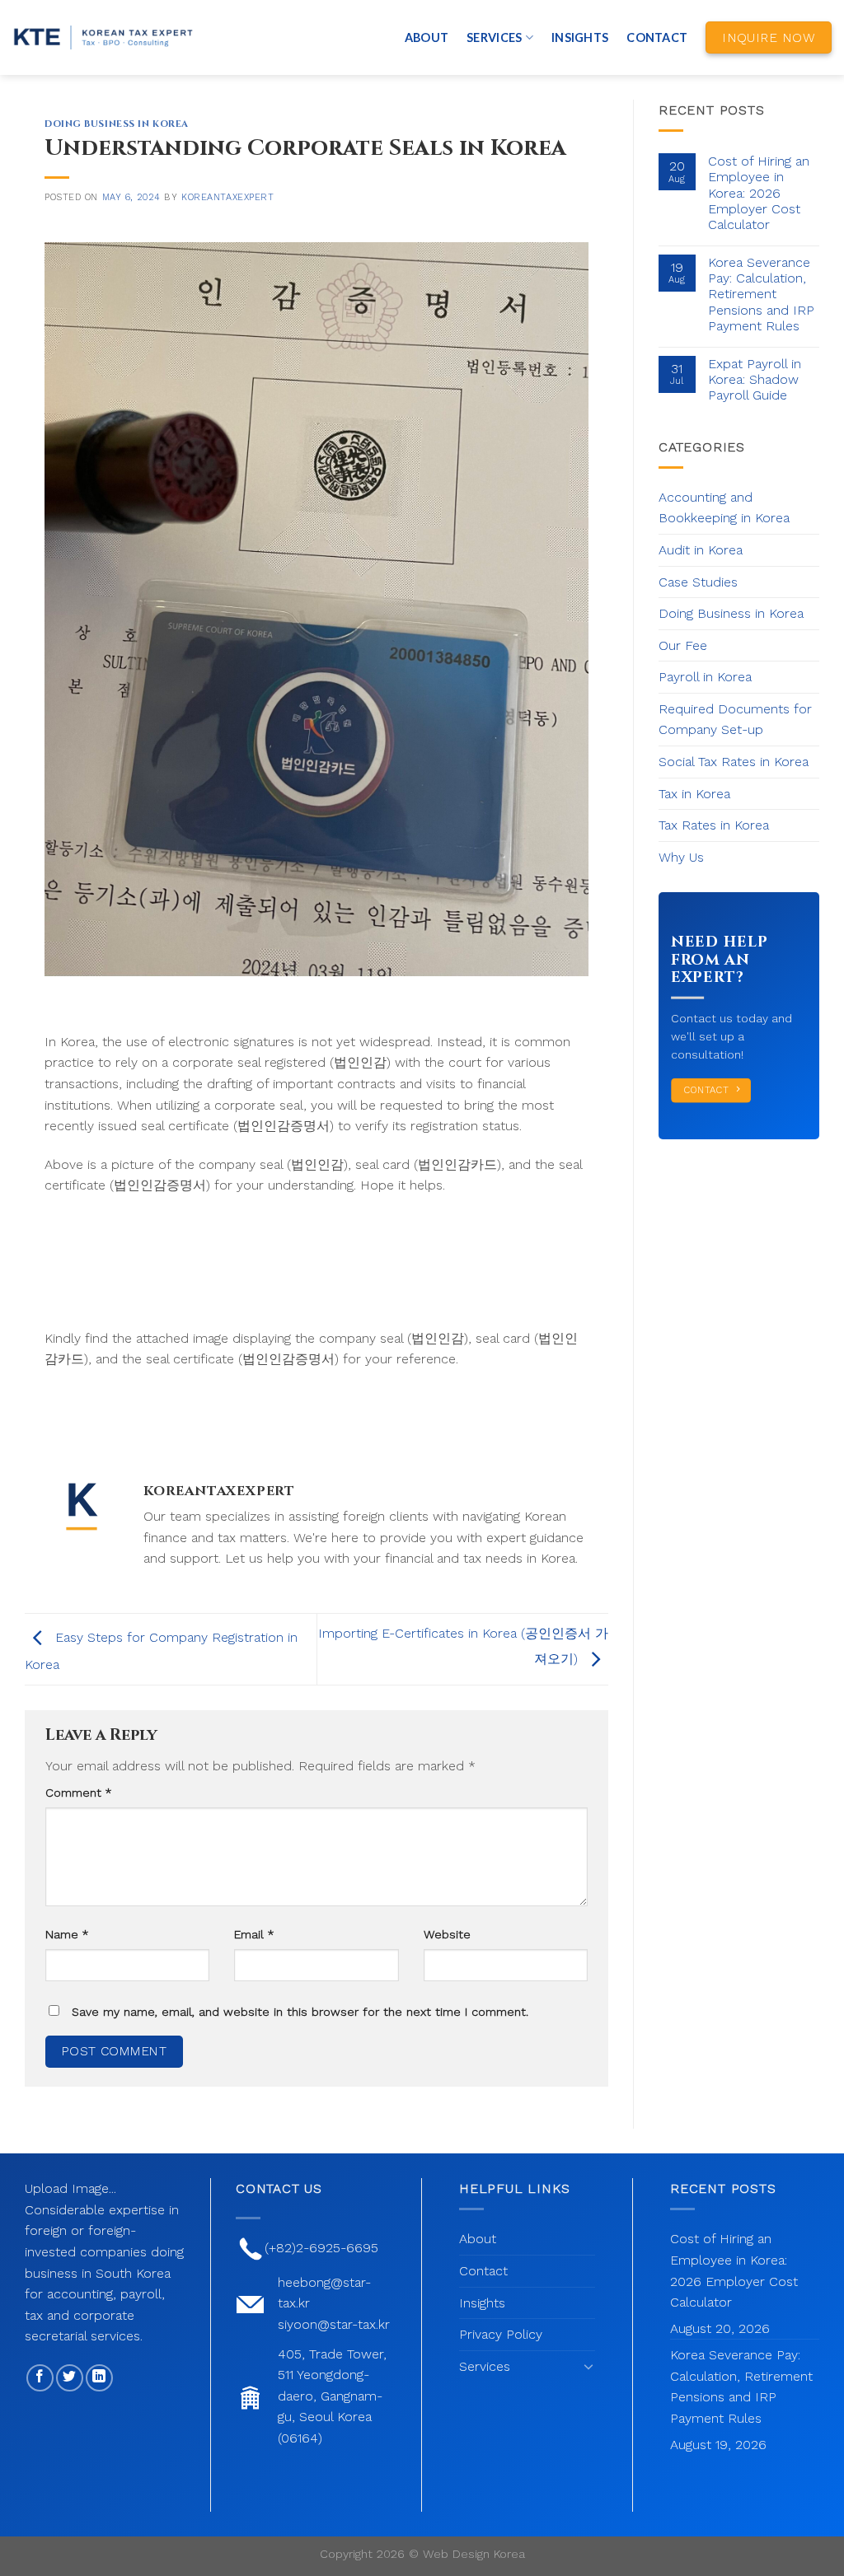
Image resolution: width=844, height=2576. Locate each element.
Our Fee (683, 645)
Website (447, 1934)
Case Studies (698, 582)
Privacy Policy (501, 2334)
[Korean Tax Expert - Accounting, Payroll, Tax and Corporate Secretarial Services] (103, 38)
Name (67, 1934)
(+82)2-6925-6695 (321, 2248)
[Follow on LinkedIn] (99, 2378)
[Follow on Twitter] (70, 2378)
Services (494, 37)
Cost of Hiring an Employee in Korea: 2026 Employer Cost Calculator (759, 193)
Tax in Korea (694, 794)
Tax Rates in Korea (714, 825)
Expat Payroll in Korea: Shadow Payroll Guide (755, 379)
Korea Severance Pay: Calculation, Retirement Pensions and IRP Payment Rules (761, 294)
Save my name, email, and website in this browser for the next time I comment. (300, 2012)
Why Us (681, 857)
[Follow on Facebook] (40, 2378)
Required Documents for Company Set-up (735, 720)
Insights (580, 37)
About (427, 37)
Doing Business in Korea (117, 124)
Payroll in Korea (705, 677)
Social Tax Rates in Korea (734, 762)
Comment (78, 1793)
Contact (657, 37)
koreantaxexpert (227, 197)
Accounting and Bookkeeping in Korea (724, 508)
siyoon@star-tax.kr (334, 2324)
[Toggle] (588, 2366)
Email (254, 1934)
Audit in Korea (701, 550)
